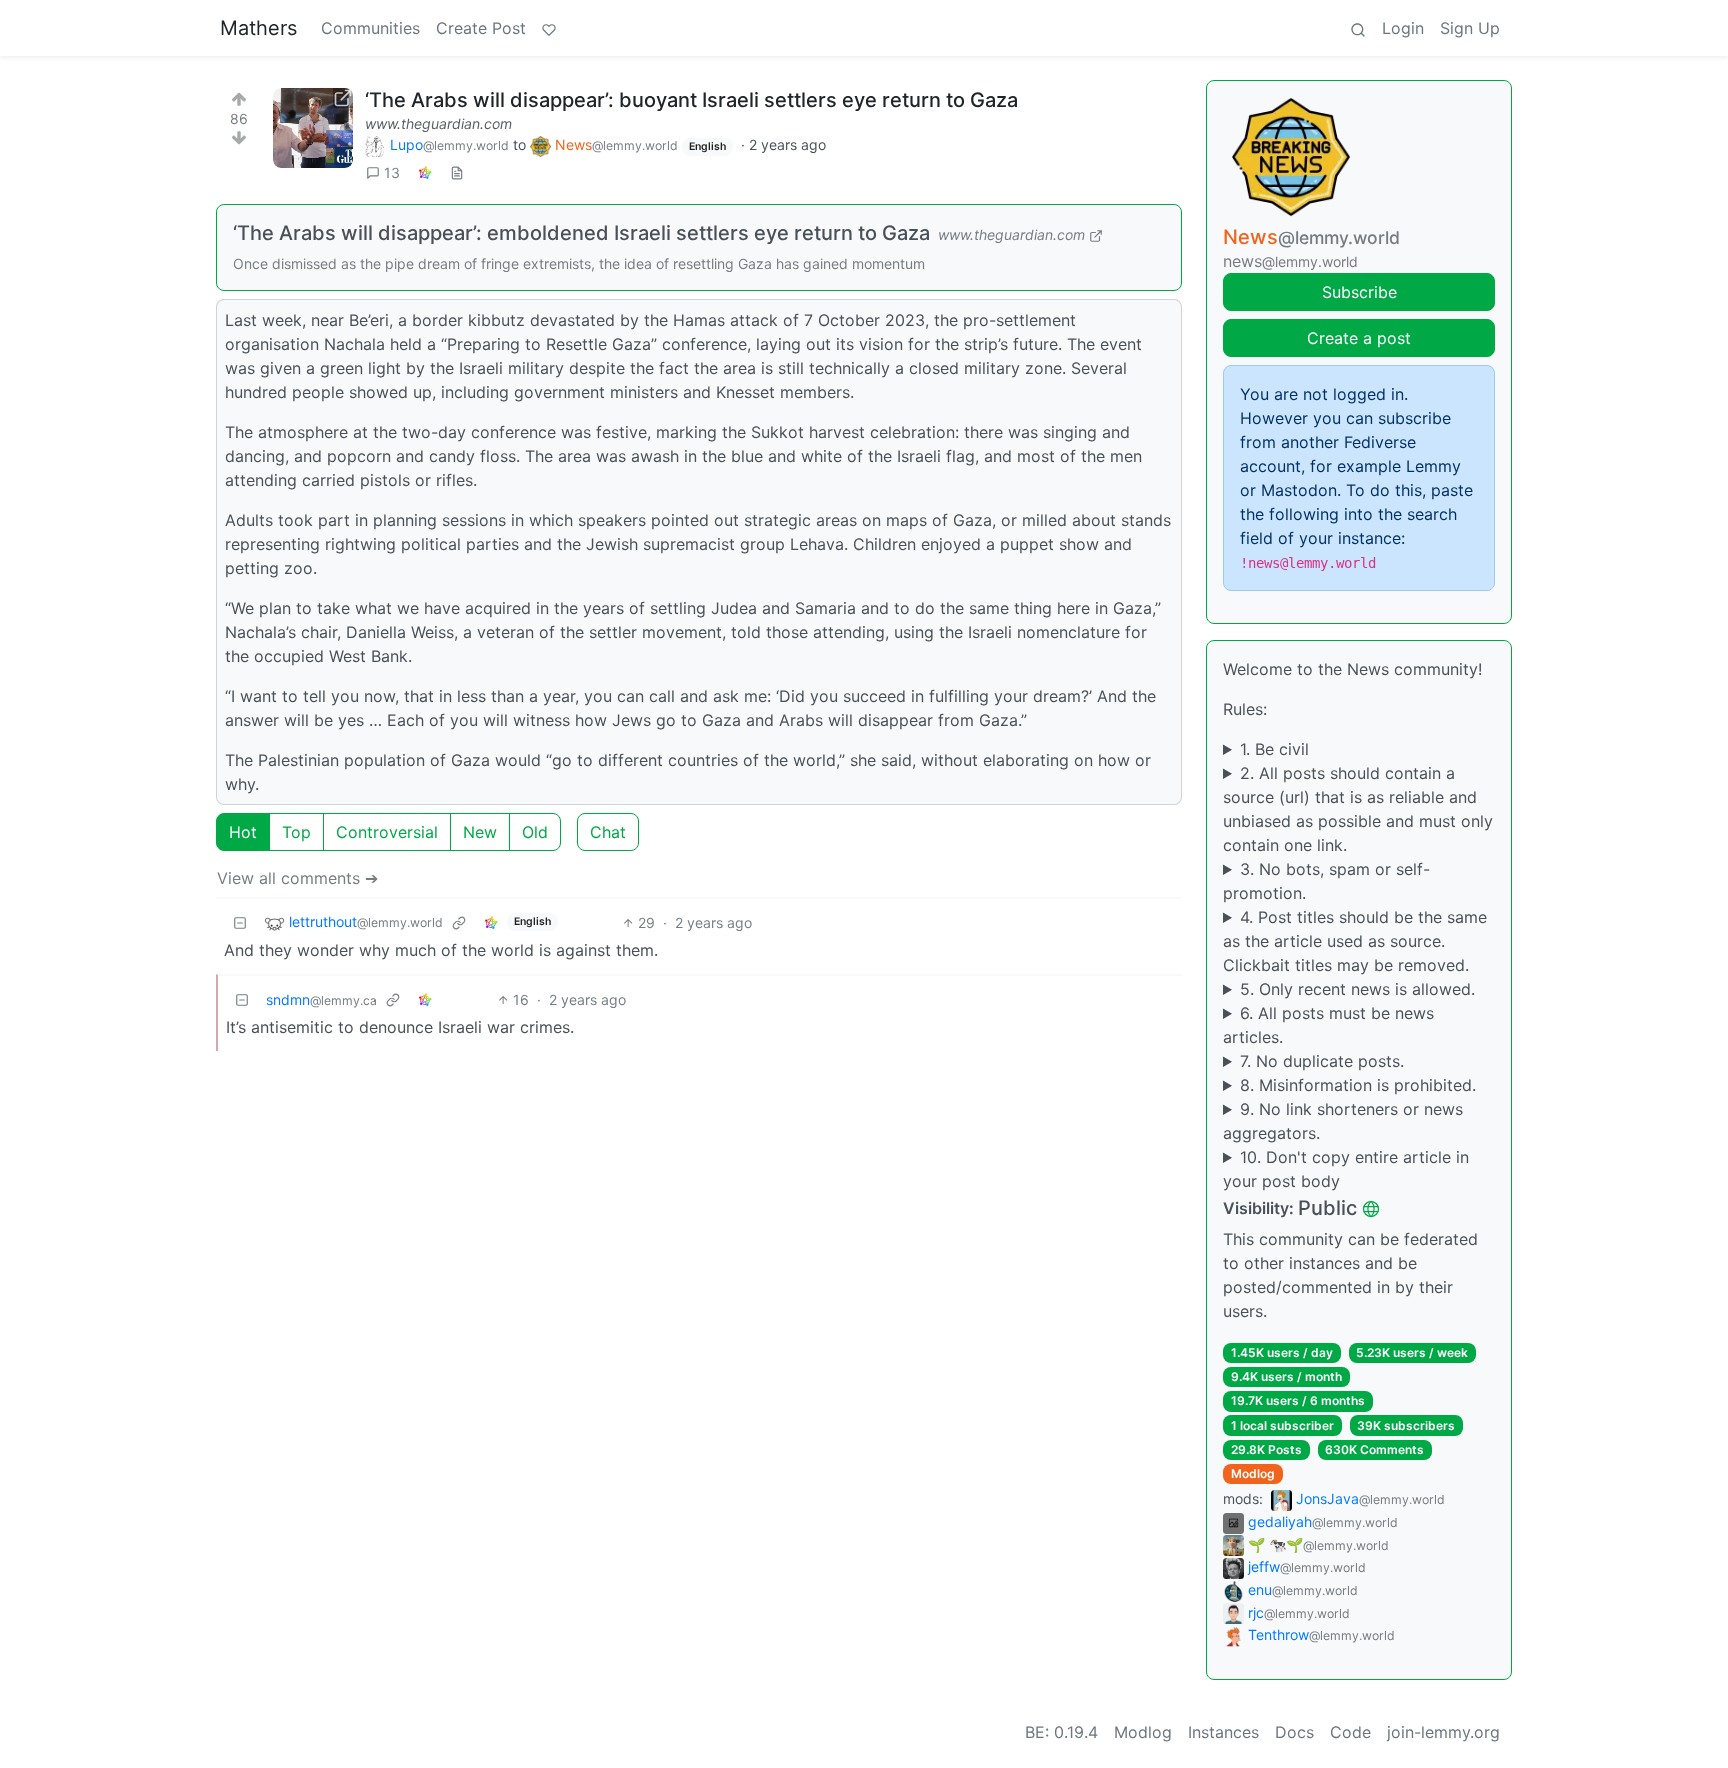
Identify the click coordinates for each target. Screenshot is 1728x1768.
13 (392, 172)
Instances (1223, 1732)
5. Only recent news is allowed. (1357, 989)
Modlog (1253, 1473)
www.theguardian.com (438, 123)
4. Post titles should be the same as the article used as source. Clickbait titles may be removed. (1355, 941)
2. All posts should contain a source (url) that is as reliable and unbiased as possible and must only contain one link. (1358, 809)
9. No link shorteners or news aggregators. (1343, 1121)
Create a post (1359, 338)
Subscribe (1359, 292)
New (480, 832)
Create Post (481, 28)
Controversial (387, 832)
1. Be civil (1274, 749)
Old (535, 832)
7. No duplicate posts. (1322, 1061)
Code (1350, 1732)
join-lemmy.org (1443, 1732)
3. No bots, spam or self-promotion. (1326, 881)
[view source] (457, 172)
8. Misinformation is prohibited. (1358, 1085)
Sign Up (1470, 28)
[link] (425, 172)
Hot (243, 832)
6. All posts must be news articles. (1328, 1025)
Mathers (258, 28)
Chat (608, 832)
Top (296, 832)
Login (1403, 28)
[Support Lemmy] (549, 28)
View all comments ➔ (297, 878)
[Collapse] (240, 922)
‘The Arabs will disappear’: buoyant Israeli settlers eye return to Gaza (691, 100)
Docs (1294, 1732)
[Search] (1358, 28)
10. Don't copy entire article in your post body (1346, 1169)
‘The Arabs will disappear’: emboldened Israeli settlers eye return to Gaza (581, 233)
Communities (370, 28)
